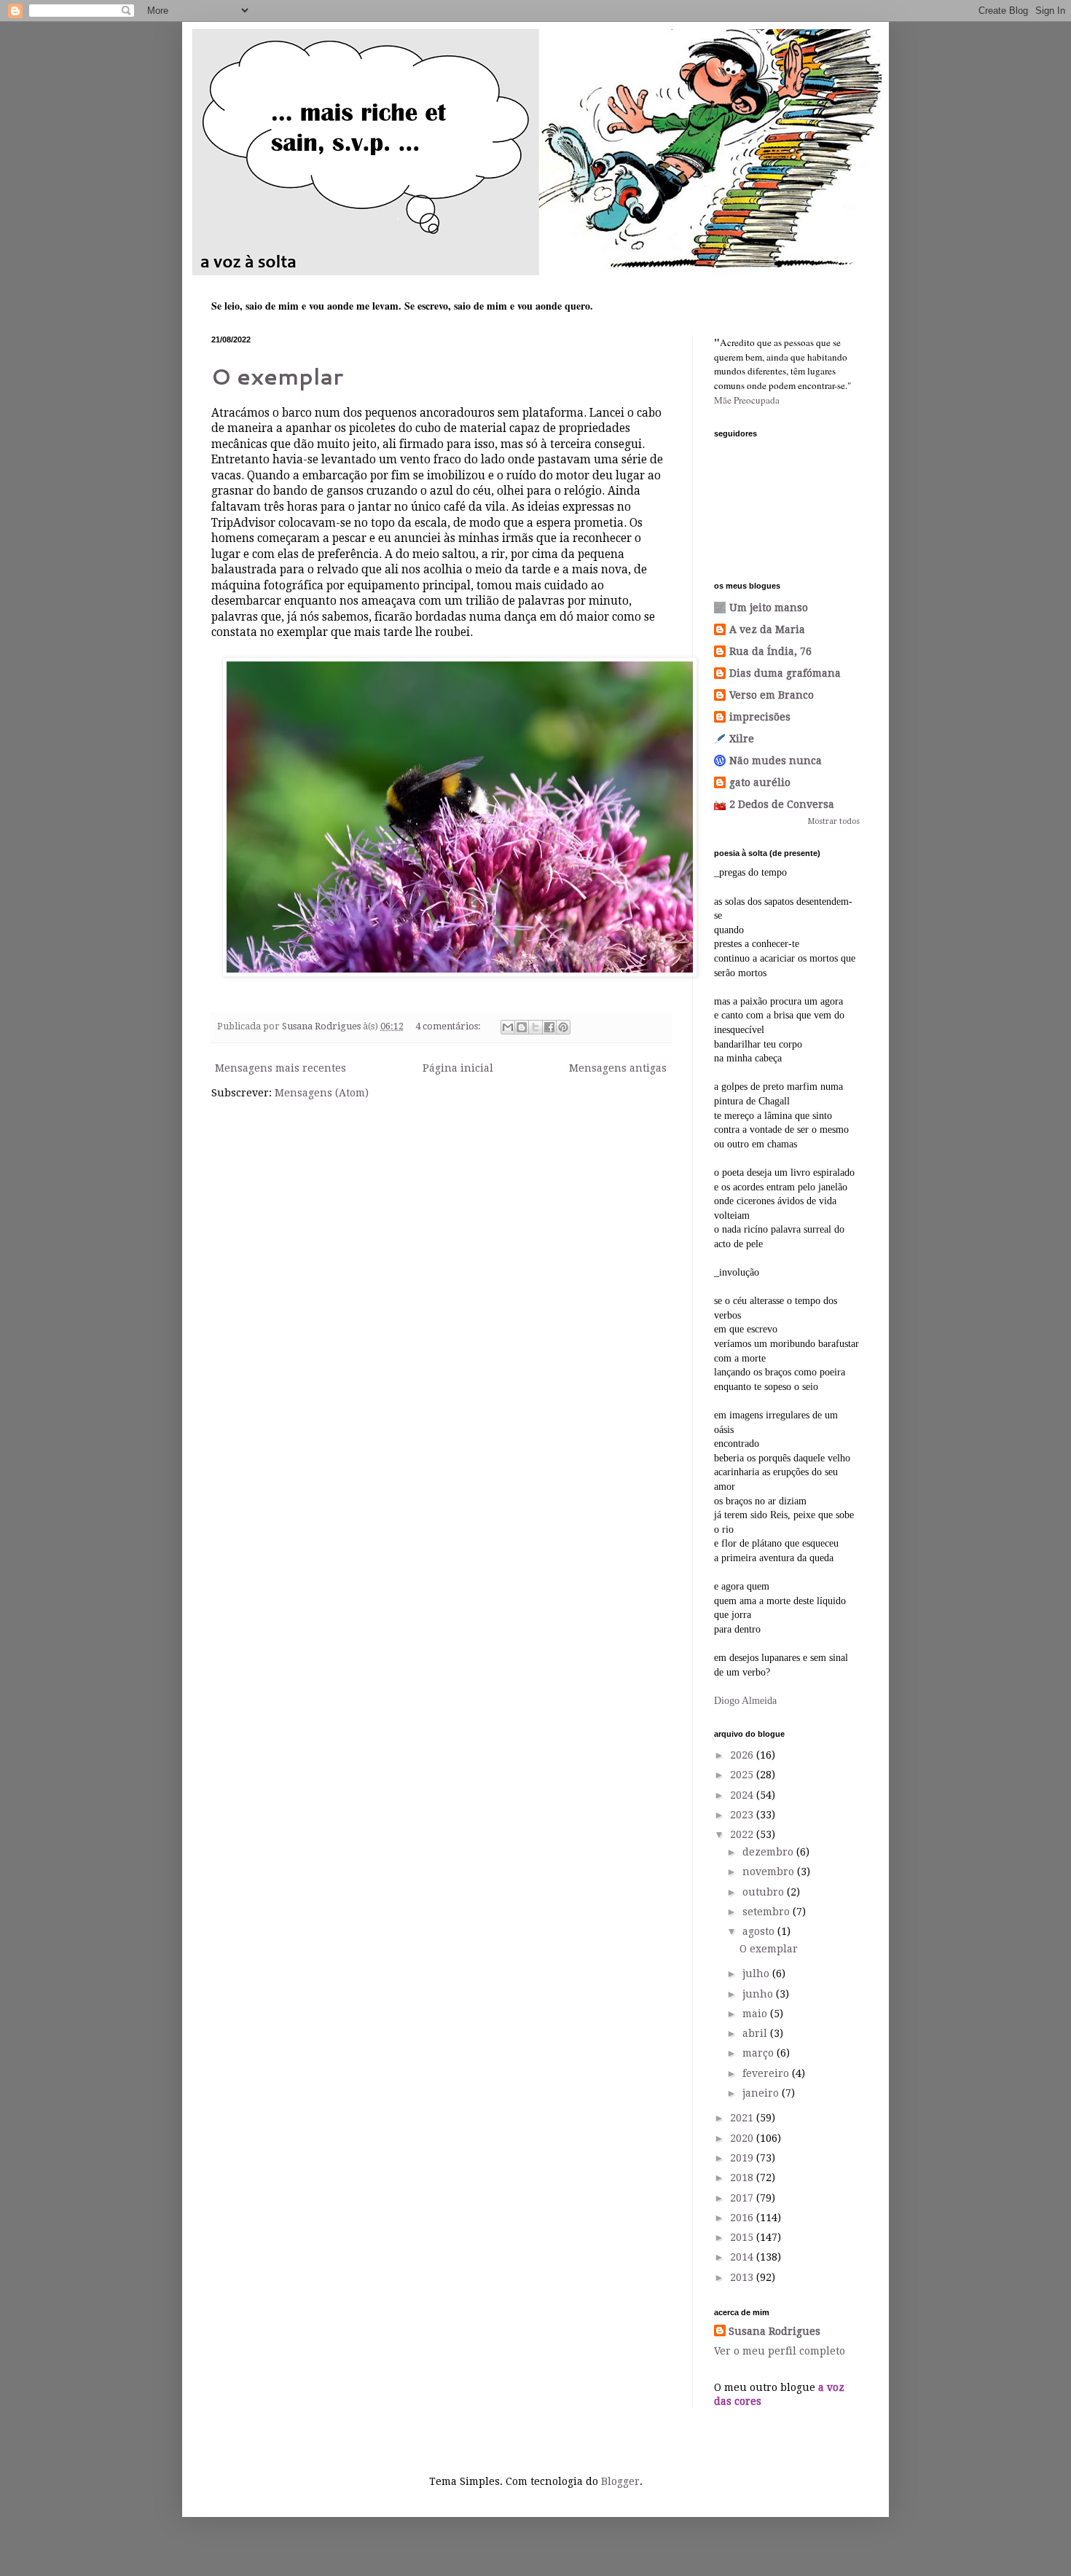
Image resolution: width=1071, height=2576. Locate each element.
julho (757, 1974)
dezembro (769, 1852)
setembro (768, 1912)
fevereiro (767, 2073)
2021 (743, 2118)
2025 (743, 1775)
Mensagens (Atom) (322, 1093)
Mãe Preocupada (747, 400)
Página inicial (458, 1068)
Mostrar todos (834, 821)
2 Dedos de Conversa (782, 804)
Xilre (742, 739)
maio (756, 2014)
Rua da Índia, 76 (770, 651)
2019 (743, 2158)
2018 (743, 2178)
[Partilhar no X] (535, 1027)
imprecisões (760, 717)
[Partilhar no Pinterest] (563, 1027)
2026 (743, 1755)
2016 (743, 2218)
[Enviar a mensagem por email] (508, 1027)
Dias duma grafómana (785, 673)
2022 (743, 1834)
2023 (743, 1815)
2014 (743, 2257)
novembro (770, 1872)
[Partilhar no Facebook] (549, 1027)
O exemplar (277, 376)
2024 (743, 1795)
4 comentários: (449, 1026)
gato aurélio (760, 782)
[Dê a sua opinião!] (522, 1027)
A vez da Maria (767, 629)
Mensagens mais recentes (280, 1068)
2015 (743, 2237)
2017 (743, 2198)
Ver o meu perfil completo (780, 2351)
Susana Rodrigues (774, 2331)
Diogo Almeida (745, 1701)
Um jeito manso (769, 608)
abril (756, 2033)
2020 (743, 2138)
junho (759, 1994)
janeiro (762, 2093)
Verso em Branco (772, 695)
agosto (760, 1931)
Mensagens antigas (618, 1068)
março (760, 2053)
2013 (743, 2277)
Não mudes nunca (776, 761)
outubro (765, 1892)
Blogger (620, 2481)
